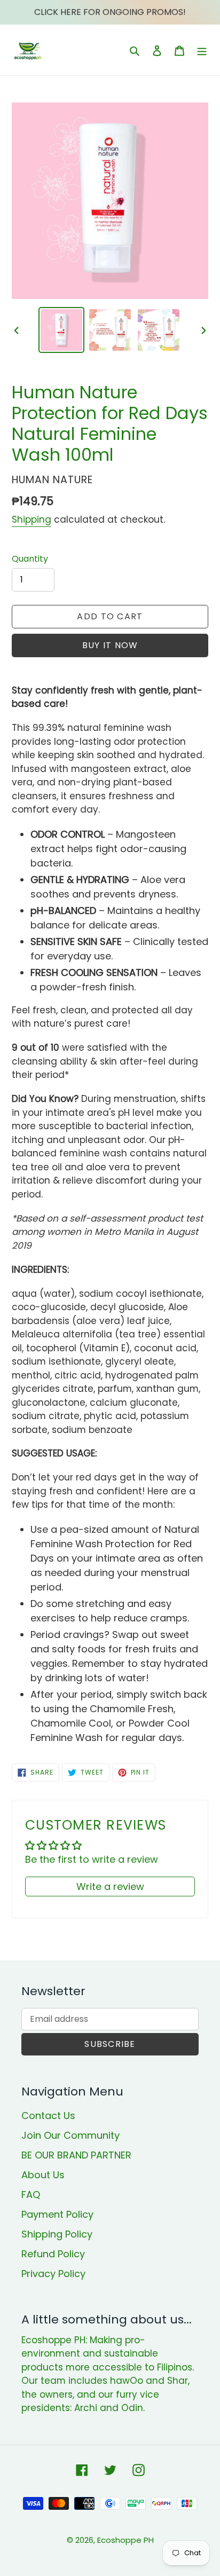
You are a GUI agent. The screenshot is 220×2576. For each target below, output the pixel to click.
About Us (43, 2175)
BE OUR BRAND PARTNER (76, 2155)
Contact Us (48, 2116)
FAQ (31, 2195)
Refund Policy (53, 2254)
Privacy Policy (53, 2274)
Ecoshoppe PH (125, 2540)
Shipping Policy (57, 2234)
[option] (62, 330)
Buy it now (110, 645)
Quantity (30, 559)
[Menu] (202, 50)
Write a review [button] (110, 1886)
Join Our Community (70, 2135)
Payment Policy (57, 2214)
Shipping (32, 519)
